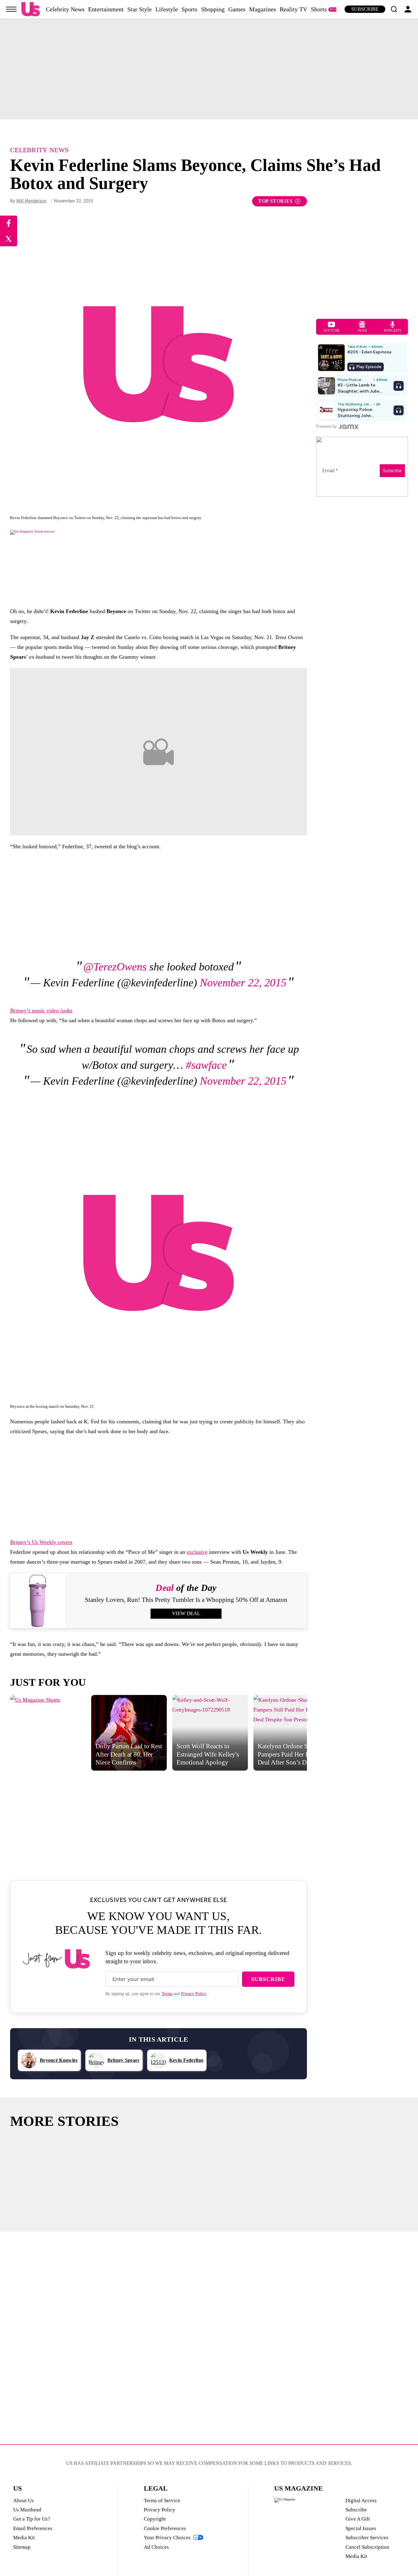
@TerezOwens (115, 967)
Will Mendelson (31, 201)
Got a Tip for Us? (32, 2519)
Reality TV (293, 9)
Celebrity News (65, 9)
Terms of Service (162, 2501)
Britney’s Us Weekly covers (41, 1542)
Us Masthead (27, 2510)
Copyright (155, 2519)
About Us (23, 2501)
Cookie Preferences (165, 2528)
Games (237, 9)
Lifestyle (167, 9)
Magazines (263, 9)
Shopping (213, 9)
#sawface (206, 1065)
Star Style (140, 9)
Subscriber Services (367, 2538)
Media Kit (24, 2538)
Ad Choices (156, 2547)
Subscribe (365, 9)
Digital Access (361, 2501)
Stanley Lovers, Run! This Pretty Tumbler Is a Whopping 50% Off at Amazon (186, 1600)
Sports (189, 9)
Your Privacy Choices (167, 2538)
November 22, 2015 (243, 983)
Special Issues (361, 2528)
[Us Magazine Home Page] (31, 9)
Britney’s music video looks (41, 1011)
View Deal (186, 1613)
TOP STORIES (276, 201)
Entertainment (106, 9)
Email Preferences (33, 2528)
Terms (167, 1994)
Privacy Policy (194, 1994)
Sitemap (22, 2547)
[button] (394, 9)
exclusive (197, 1552)
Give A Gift (358, 2519)
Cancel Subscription (367, 2547)
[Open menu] (11, 9)
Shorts (319, 9)
